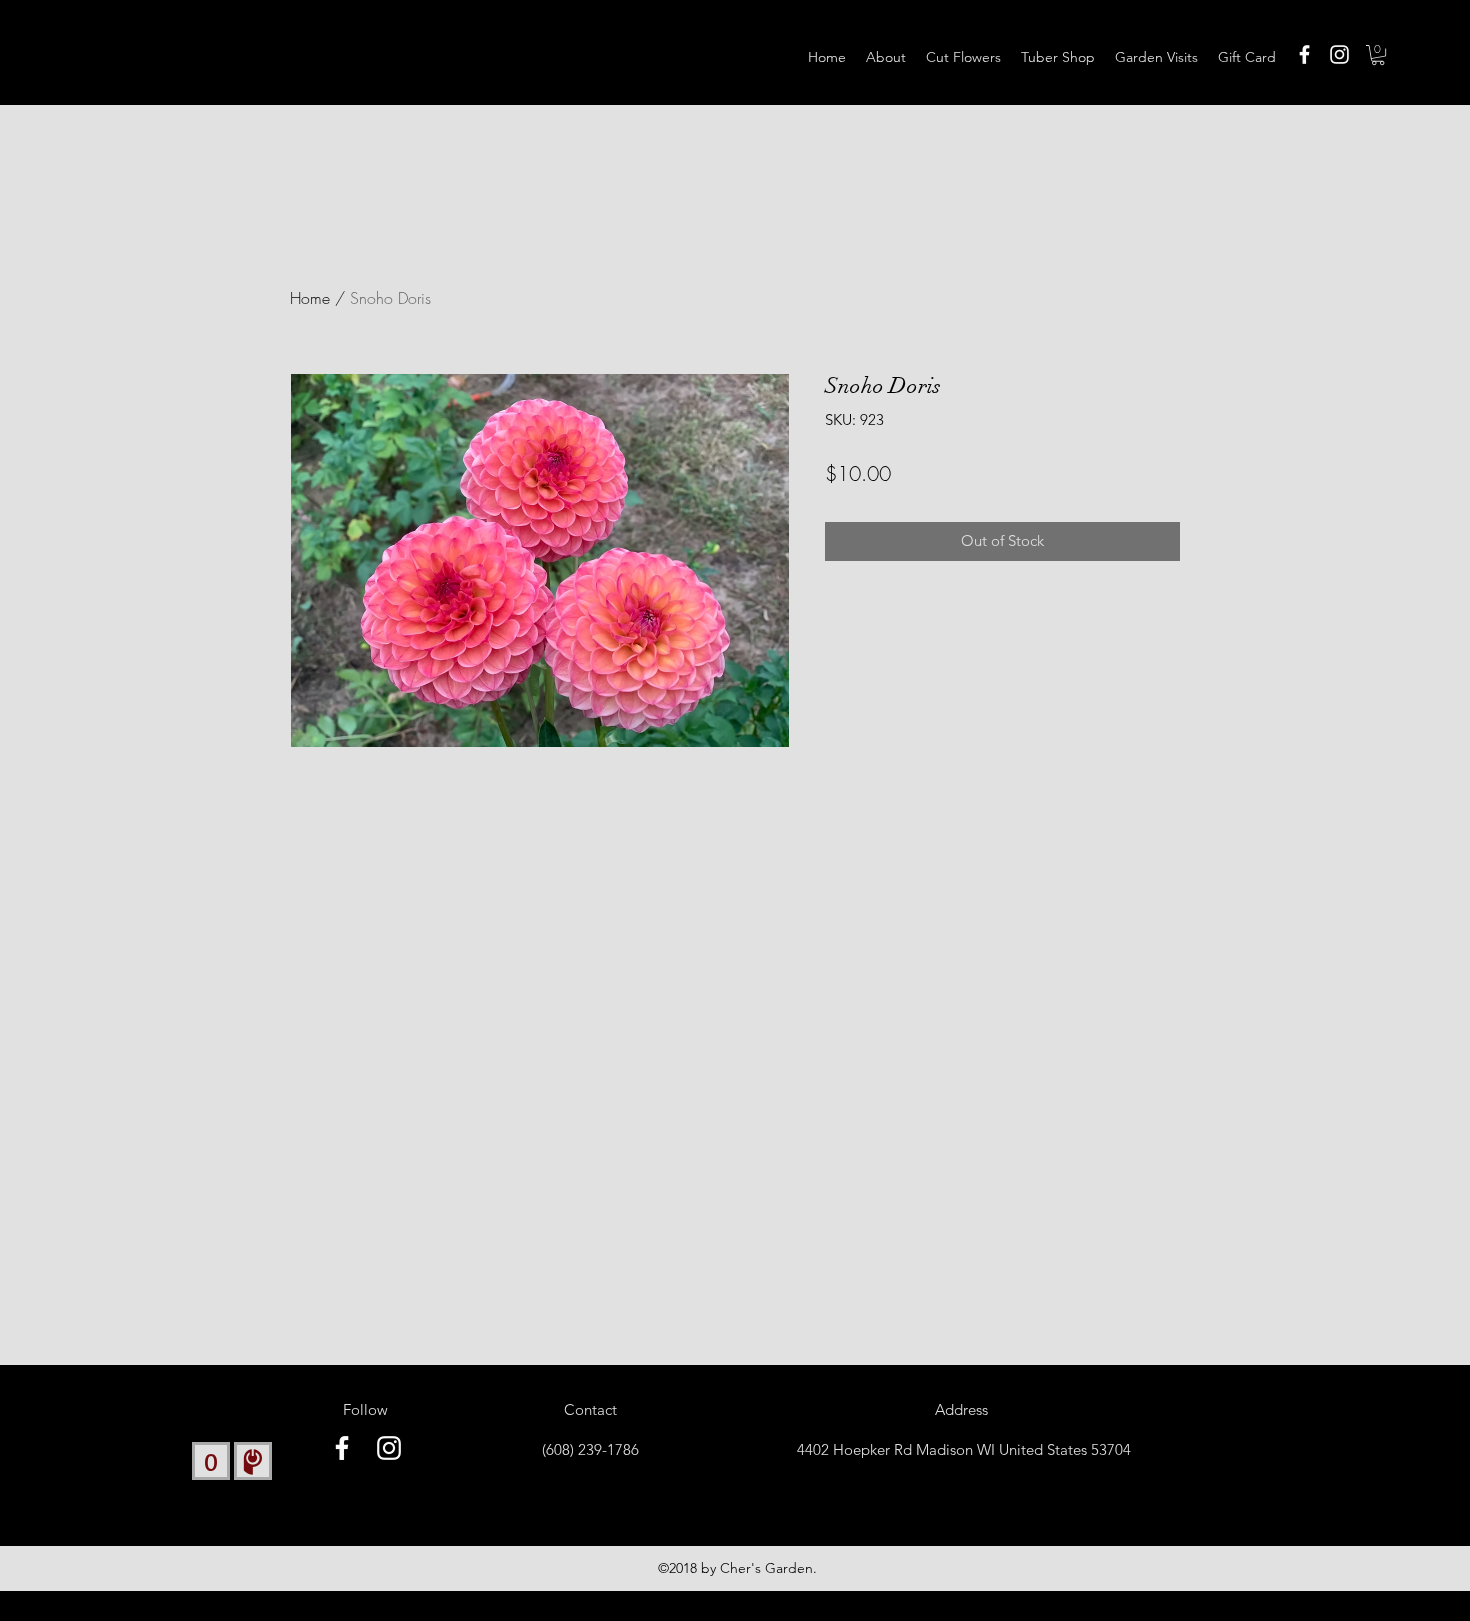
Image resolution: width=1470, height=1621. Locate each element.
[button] (1378, 55)
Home (310, 298)
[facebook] (1304, 54)
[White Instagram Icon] (1339, 54)
